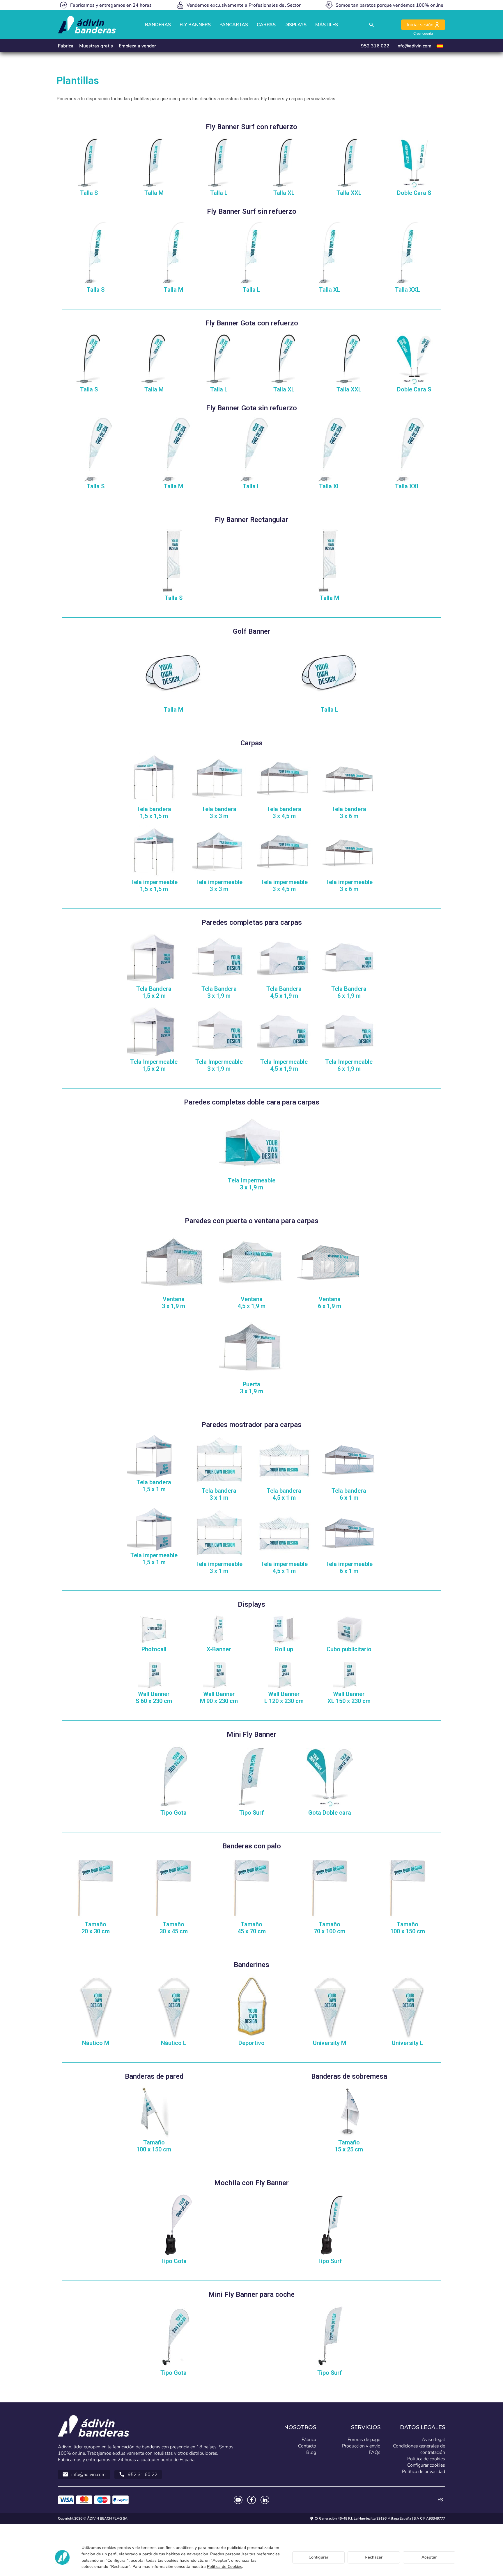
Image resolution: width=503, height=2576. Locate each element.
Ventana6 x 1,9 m (330, 1303)
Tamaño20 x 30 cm (96, 1928)
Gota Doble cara (330, 1813)
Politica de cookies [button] (426, 2459)
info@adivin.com (414, 46)
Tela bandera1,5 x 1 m (154, 1486)
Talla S (89, 193)
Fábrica (66, 46)
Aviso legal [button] (433, 2440)
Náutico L (174, 2043)
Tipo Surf (252, 1813)
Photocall (154, 1649)
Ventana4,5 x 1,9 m (251, 1303)
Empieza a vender (137, 46)
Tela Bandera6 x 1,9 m (349, 992)
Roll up (284, 1649)
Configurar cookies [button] (426, 2465)
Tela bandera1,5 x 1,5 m (154, 813)
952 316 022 (375, 46)
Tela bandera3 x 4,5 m (284, 813)
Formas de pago (364, 2440)
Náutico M (96, 2043)
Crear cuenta (423, 33)
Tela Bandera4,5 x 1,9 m (284, 992)
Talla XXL (349, 193)
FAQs (375, 2452)
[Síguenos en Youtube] (238, 2500)
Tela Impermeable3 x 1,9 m (219, 1065)
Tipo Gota (173, 1813)
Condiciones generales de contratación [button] (419, 2449)
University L (408, 2043)
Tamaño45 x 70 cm (252, 1928)
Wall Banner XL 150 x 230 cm (349, 1697)
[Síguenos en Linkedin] (265, 2500)
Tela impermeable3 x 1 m (219, 1567)
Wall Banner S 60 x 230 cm (154, 1697)
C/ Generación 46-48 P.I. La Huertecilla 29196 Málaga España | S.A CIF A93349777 (380, 2518)
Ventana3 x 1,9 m (173, 1303)
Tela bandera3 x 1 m (219, 1494)
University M (330, 2043)
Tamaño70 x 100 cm (330, 1928)
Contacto (307, 2446)
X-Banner (219, 1649)
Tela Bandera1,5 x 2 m (154, 992)
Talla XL (284, 193)
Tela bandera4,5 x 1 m (284, 1494)
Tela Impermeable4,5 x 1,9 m (284, 1065)
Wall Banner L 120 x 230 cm (284, 1697)
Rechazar (374, 2557)
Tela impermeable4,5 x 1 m (284, 1567)
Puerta (251, 1388)
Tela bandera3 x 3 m (219, 813)
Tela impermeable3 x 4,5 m (284, 886)
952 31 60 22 (138, 2475)
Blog (311, 2452)
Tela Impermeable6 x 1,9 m (349, 1065)
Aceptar (429, 2557)
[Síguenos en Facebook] (251, 2500)
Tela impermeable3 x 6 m (349, 886)
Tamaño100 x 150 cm (408, 1928)
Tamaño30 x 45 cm (174, 1928)
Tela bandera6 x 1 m (349, 1494)
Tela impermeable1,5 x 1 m (154, 1559)
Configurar (318, 2557)
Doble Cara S (414, 193)
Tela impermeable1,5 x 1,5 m (154, 886)
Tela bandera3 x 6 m (349, 813)
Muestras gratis (96, 46)
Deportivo (251, 2043)
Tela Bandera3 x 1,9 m (219, 992)
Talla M (154, 193)
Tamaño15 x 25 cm (349, 2146)
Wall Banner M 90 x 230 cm (219, 1697)
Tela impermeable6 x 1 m (349, 1567)
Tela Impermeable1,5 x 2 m (154, 1065)
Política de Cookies (225, 2567)
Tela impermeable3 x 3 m (219, 886)
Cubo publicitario (349, 1649)
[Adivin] (87, 25)
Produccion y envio (361, 2446)
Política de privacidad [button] (424, 2472)
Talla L (219, 193)
